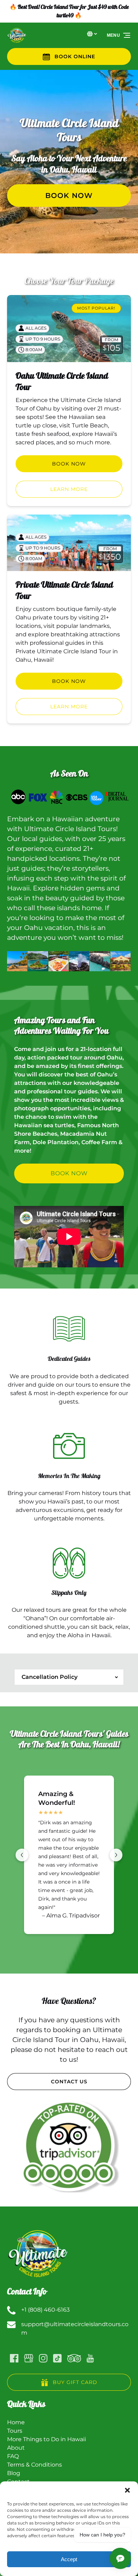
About (16, 2448)
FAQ (13, 2456)
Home (16, 2422)
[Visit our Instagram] (43, 2358)
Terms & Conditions (34, 2465)
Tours (15, 2431)
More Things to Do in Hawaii (47, 2439)
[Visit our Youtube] (90, 2358)
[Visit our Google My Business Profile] (29, 2358)
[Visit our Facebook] (14, 2358)
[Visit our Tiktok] (57, 2358)
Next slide (116, 1855)
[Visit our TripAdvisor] (74, 2358)
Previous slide (22, 1855)
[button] (127, 2490)
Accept (69, 2559)
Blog (14, 2473)
